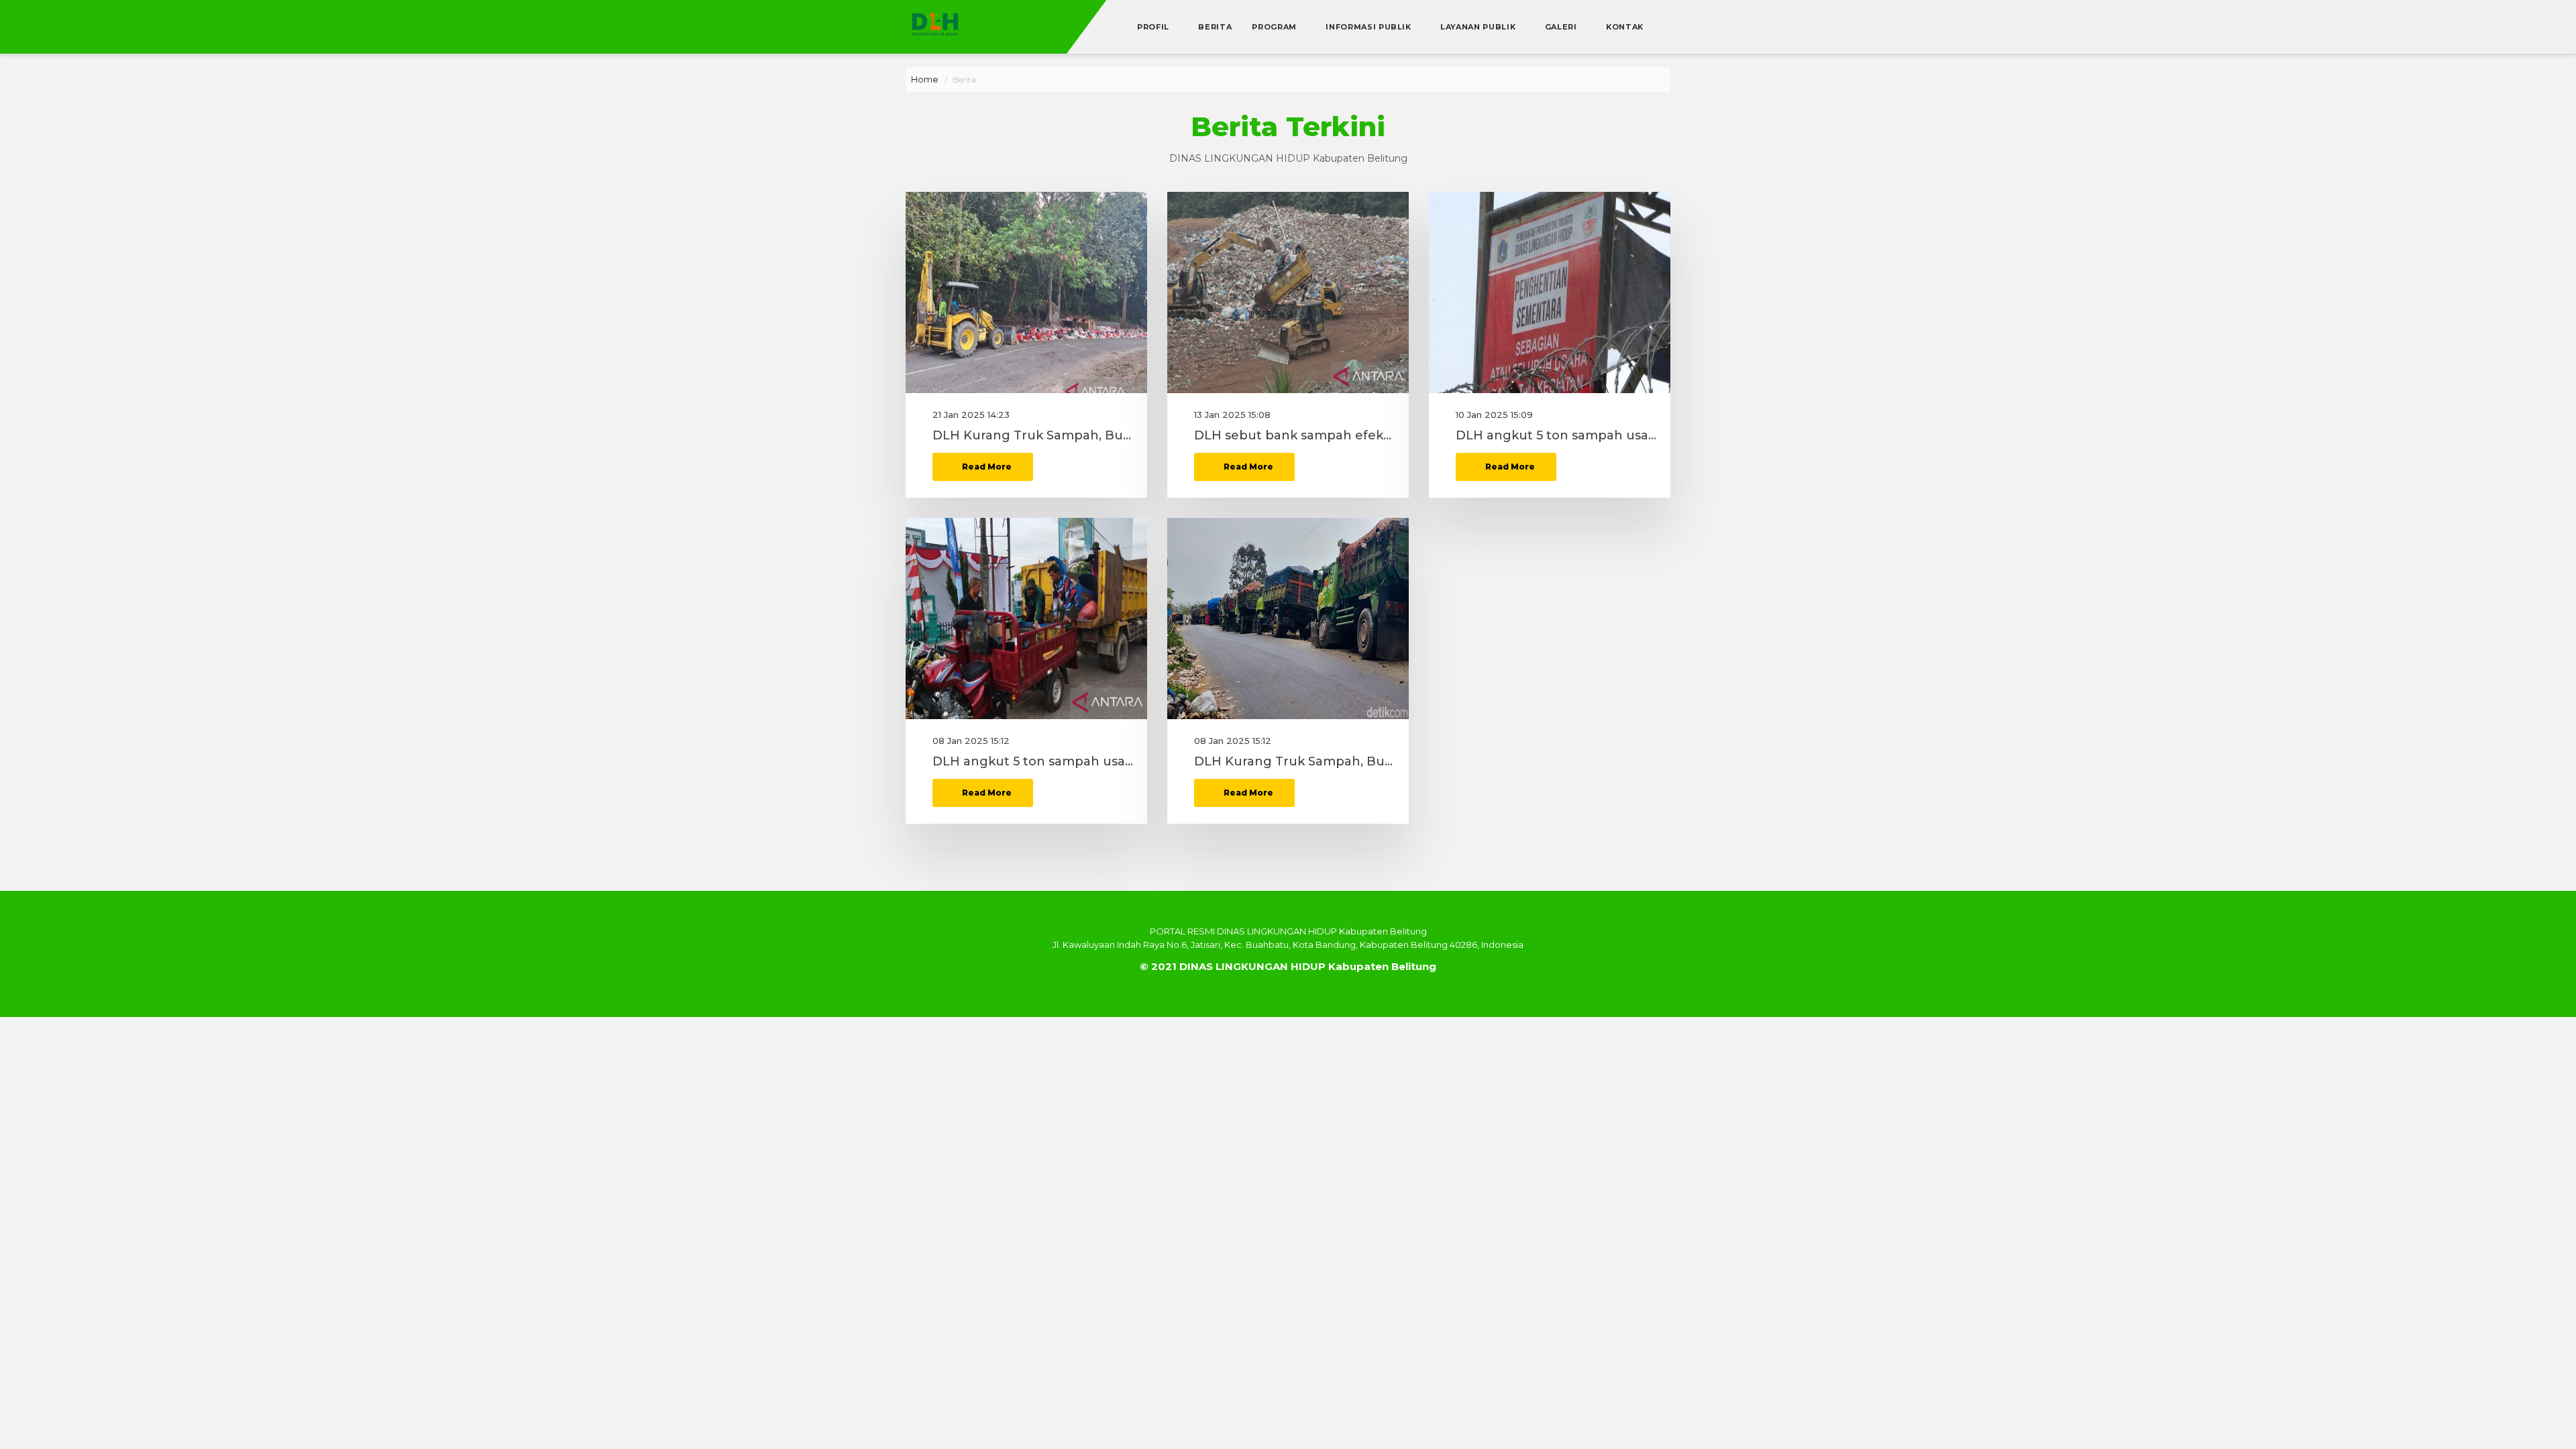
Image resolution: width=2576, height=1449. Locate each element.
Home (925, 79)
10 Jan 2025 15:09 (1494, 415)
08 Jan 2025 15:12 (971, 741)
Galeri (1562, 27)
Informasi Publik (1370, 27)
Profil (1155, 27)
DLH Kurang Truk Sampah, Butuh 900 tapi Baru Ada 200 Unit (1033, 436)
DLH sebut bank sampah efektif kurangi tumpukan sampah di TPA (1295, 436)
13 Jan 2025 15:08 (1232, 415)
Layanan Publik (1479, 27)
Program (1275, 27)
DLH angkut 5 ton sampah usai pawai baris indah (1556, 436)
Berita (1215, 27)
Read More (986, 467)
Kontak (1625, 27)
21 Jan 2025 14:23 (971, 415)
